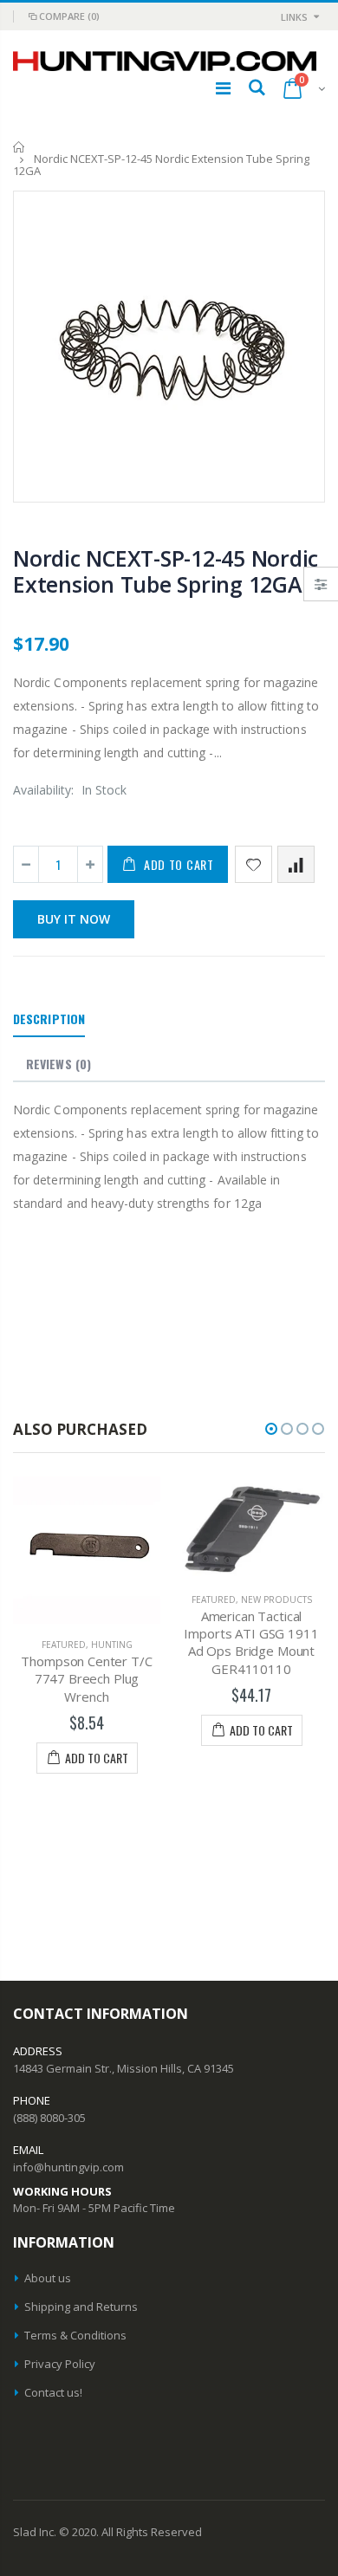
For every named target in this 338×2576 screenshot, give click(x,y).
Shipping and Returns (81, 2307)
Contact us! (53, 2392)
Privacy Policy (60, 2364)
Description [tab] (49, 1019)
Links (294, 17)
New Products (172, 1599)
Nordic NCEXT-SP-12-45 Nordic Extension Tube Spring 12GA (166, 571)
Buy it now (74, 919)
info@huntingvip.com (68, 2167)
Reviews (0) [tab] (58, 1064)
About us (48, 2278)
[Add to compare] (296, 864)
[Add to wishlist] (253, 864)
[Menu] (223, 88)
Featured (109, 1599)
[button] (271, 1429)
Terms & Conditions (75, 2335)
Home (19, 147)
